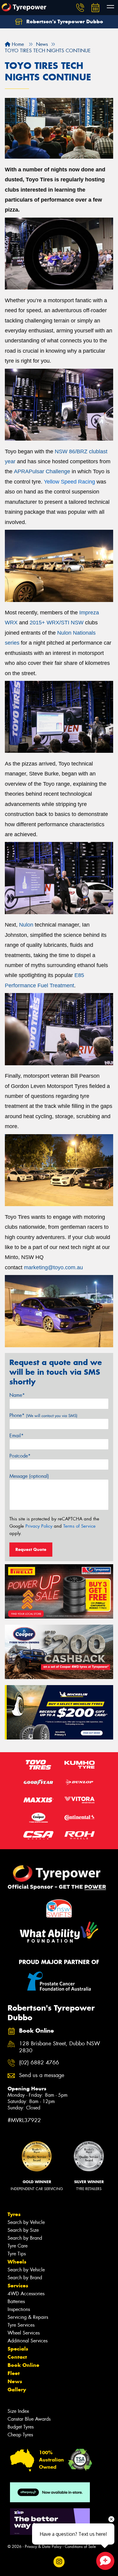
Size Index (18, 2411)
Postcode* (20, 1456)
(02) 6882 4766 (39, 2063)
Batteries (16, 2301)
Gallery (17, 2390)
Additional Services (28, 2341)
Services (18, 2286)
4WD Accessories (26, 2294)
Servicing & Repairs (28, 2317)
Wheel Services (24, 2333)
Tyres (14, 2214)
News (15, 2381)
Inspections (19, 2309)
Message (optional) (29, 1476)
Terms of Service (79, 1526)
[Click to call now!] (80, 8)
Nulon (26, 925)
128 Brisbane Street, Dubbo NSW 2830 (60, 2047)
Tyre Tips (17, 2254)
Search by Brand (25, 2238)
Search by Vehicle (26, 2222)
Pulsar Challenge (49, 471)
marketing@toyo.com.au (53, 1267)
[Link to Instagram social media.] (59, 2562)
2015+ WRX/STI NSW (57, 623)
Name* (17, 1395)
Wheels (17, 2262)
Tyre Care (18, 2246)
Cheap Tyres (20, 2435)
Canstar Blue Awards (29, 2419)
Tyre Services (21, 2325)
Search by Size (23, 2230)
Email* (16, 1436)
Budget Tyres (21, 2427)
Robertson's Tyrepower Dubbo (64, 21)
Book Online (23, 2365)
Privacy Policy (39, 1526)
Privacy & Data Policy (43, 2547)
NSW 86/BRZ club (77, 451)
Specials (18, 2349)
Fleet (14, 2373)
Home (17, 44)
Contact (17, 2357)
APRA (21, 471)
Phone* (43, 1415)
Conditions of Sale (80, 2547)
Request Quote (31, 1549)
